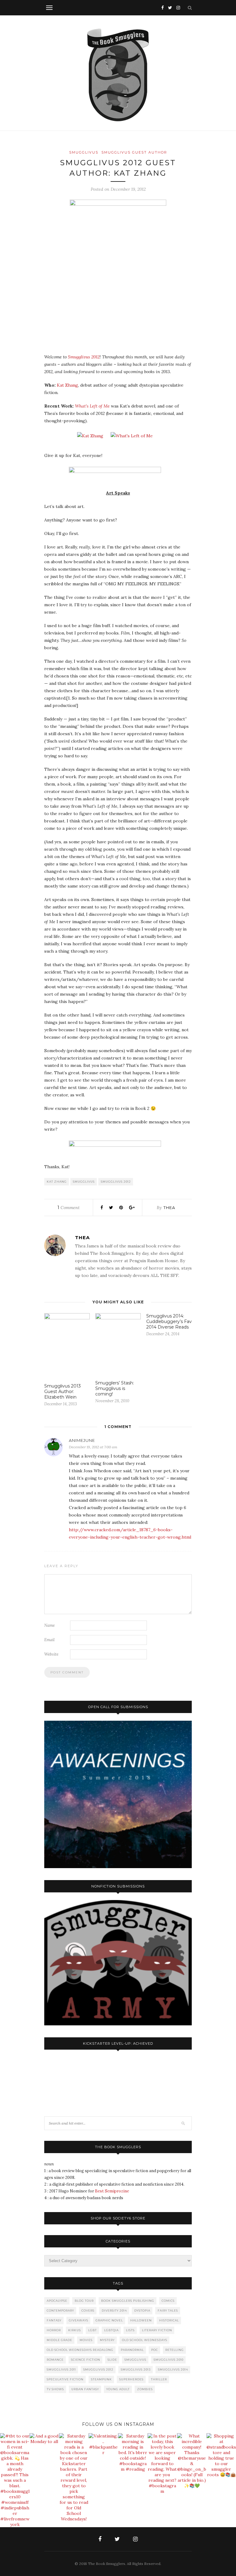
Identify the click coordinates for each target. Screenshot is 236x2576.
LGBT (92, 2330)
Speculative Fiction (65, 2379)
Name (49, 1625)
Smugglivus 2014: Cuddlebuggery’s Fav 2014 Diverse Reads (169, 1321)
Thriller (159, 2379)
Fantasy (54, 2320)
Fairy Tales (168, 2311)
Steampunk (101, 2379)
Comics (168, 2301)
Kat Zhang (67, 385)
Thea (169, 1208)
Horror (54, 2330)
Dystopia (142, 2311)
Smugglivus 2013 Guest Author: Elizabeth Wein (63, 1391)
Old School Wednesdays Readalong (80, 2350)
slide (112, 2360)
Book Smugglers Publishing (128, 2301)
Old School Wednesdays (145, 2340)
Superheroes (131, 2379)
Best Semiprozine (112, 2191)
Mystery (107, 2340)
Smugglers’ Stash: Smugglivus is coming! (115, 1388)
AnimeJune (82, 1440)
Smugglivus (84, 152)
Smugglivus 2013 (136, 2369)
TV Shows (55, 2389)
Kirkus (75, 2330)
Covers (88, 2311)
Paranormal (132, 2350)
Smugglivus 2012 (84, 357)
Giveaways (79, 2320)
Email (49, 1640)
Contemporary (60, 2311)
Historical (169, 2320)
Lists (130, 2330)
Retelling (175, 2350)
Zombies (145, 2389)
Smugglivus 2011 (61, 2369)
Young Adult (118, 2389)
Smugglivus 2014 (173, 2369)
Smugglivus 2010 (169, 2360)
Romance (55, 2360)
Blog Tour (84, 2301)
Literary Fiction (157, 2330)
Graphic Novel (109, 2320)
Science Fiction (86, 2360)
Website (51, 1654)
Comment (69, 1208)
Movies (86, 2340)
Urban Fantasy (85, 2389)
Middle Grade (59, 2340)
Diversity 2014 (114, 2311)
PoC (155, 2350)
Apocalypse (57, 2301)
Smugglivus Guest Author (134, 152)
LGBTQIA (111, 2330)
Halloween (141, 2320)
